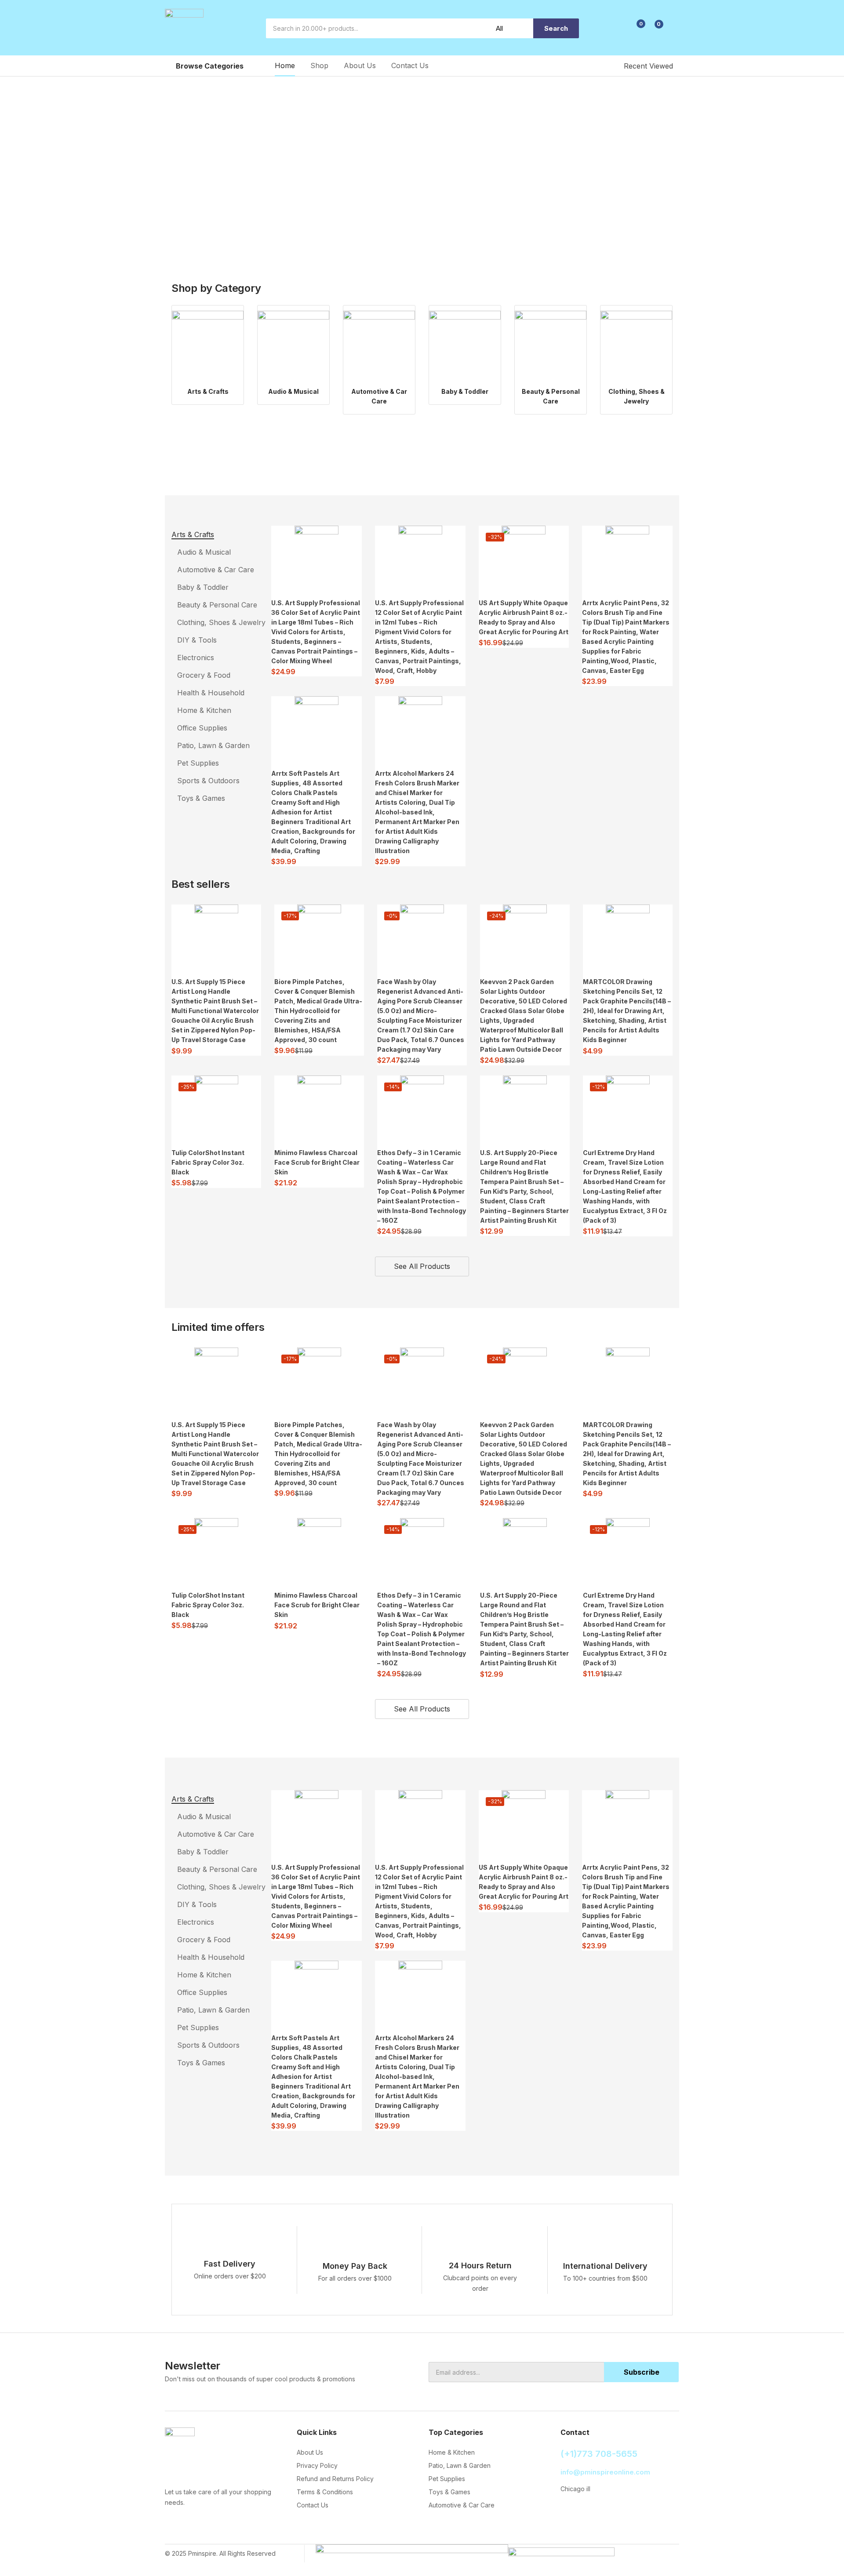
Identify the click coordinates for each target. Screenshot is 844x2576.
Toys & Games (201, 798)
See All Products (422, 1266)
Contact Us (410, 65)
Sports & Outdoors (208, 781)
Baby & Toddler (465, 391)
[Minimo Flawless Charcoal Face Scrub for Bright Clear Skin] (319, 1108)
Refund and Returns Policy (335, 2479)
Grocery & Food (204, 675)
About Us (360, 65)
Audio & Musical (293, 391)
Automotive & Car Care (216, 570)
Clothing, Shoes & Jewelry (221, 622)
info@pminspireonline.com (605, 2472)
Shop (319, 65)
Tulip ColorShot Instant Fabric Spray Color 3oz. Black (208, 1162)
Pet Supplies (198, 763)
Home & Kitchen (204, 710)
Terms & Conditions (325, 2492)
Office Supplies (202, 728)
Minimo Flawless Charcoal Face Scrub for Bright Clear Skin (317, 1162)
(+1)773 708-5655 (599, 2454)
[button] (654, 29)
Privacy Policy (317, 2465)
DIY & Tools (197, 640)
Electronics (196, 658)
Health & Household (211, 693)
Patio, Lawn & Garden (213, 745)
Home (285, 65)
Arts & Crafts (208, 391)
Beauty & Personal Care (217, 605)
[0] (634, 29)
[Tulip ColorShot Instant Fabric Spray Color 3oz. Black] (216, 1108)
